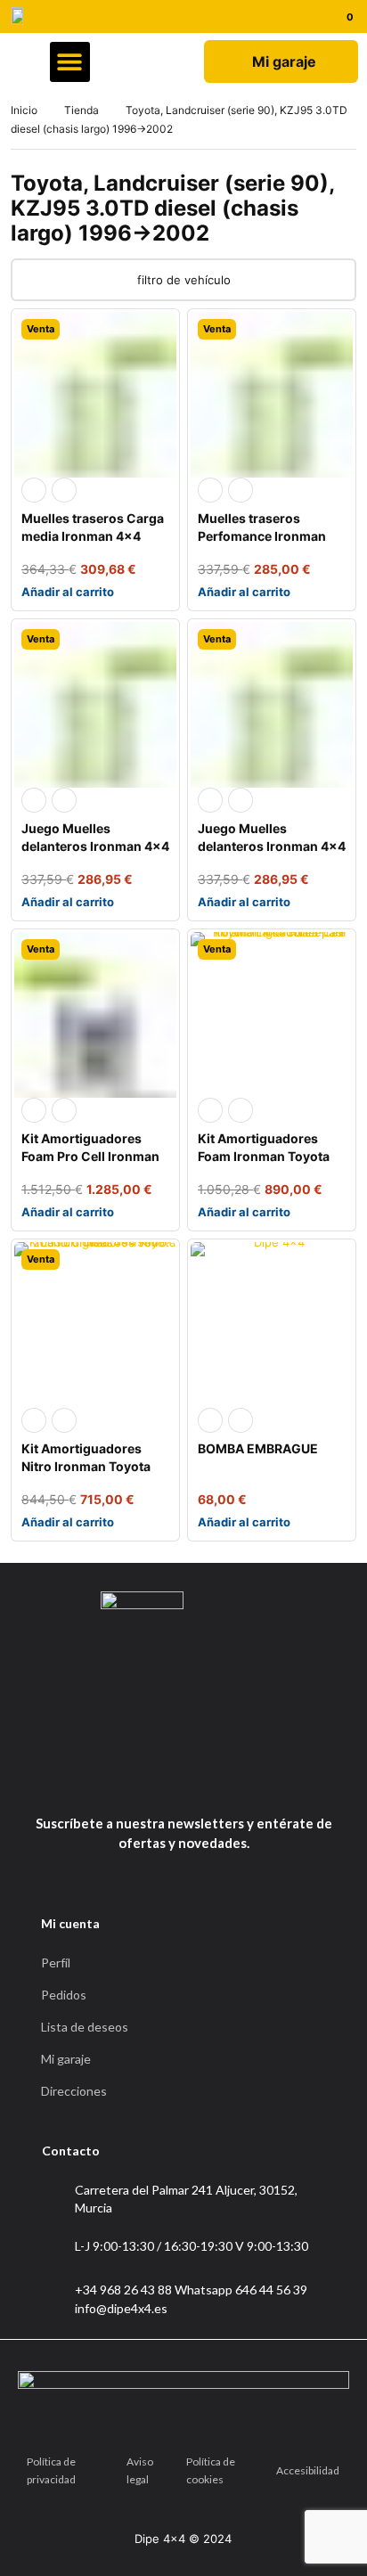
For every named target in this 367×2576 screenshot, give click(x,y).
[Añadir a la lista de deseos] (64, 490)
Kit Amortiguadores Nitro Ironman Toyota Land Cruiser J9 (86, 1466)
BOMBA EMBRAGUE (258, 1448)
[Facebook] (159, 1779)
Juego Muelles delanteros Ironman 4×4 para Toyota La (95, 846)
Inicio (24, 110)
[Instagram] (202, 1779)
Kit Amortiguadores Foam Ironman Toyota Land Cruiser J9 (264, 1156)
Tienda (82, 110)
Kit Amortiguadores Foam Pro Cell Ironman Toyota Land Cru (90, 1156)
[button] (70, 62)
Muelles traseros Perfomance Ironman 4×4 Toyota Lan (262, 536)
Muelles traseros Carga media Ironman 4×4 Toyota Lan (93, 536)
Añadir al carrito (68, 592)
